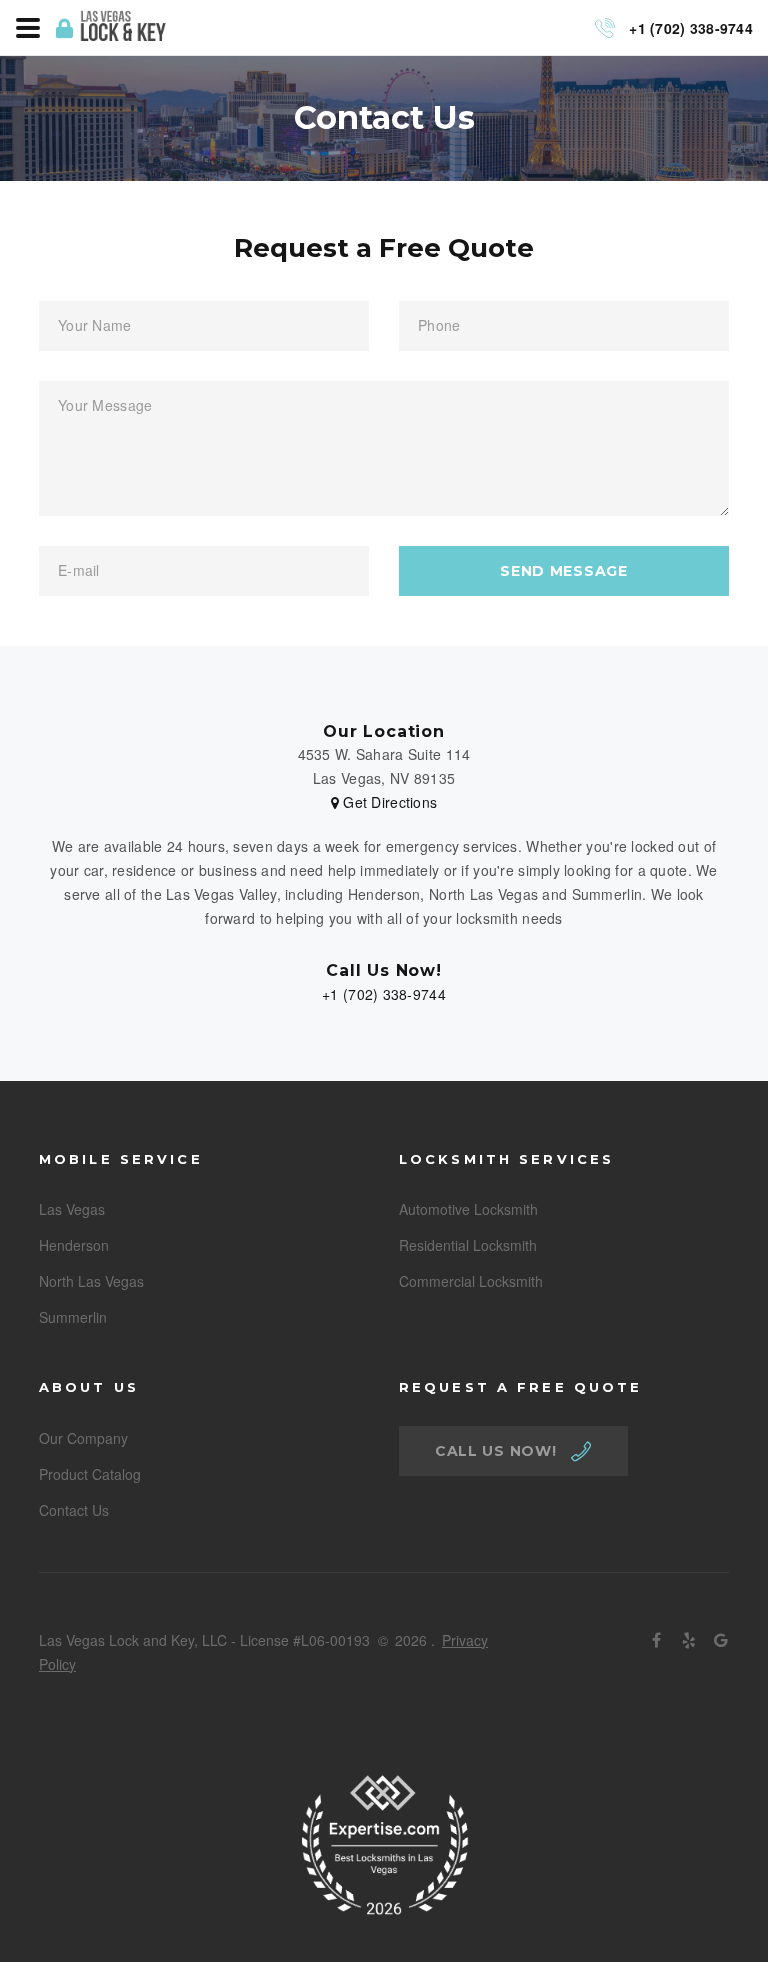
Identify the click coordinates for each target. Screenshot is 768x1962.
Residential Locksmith (468, 1245)
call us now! (495, 1451)
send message (563, 571)
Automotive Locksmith (468, 1209)
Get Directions (388, 802)
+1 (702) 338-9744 (384, 994)
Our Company (83, 1438)
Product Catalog (90, 1474)
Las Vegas (72, 1209)
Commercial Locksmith (471, 1281)
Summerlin (73, 1317)
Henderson (74, 1245)
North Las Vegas (91, 1281)
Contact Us (74, 1510)
